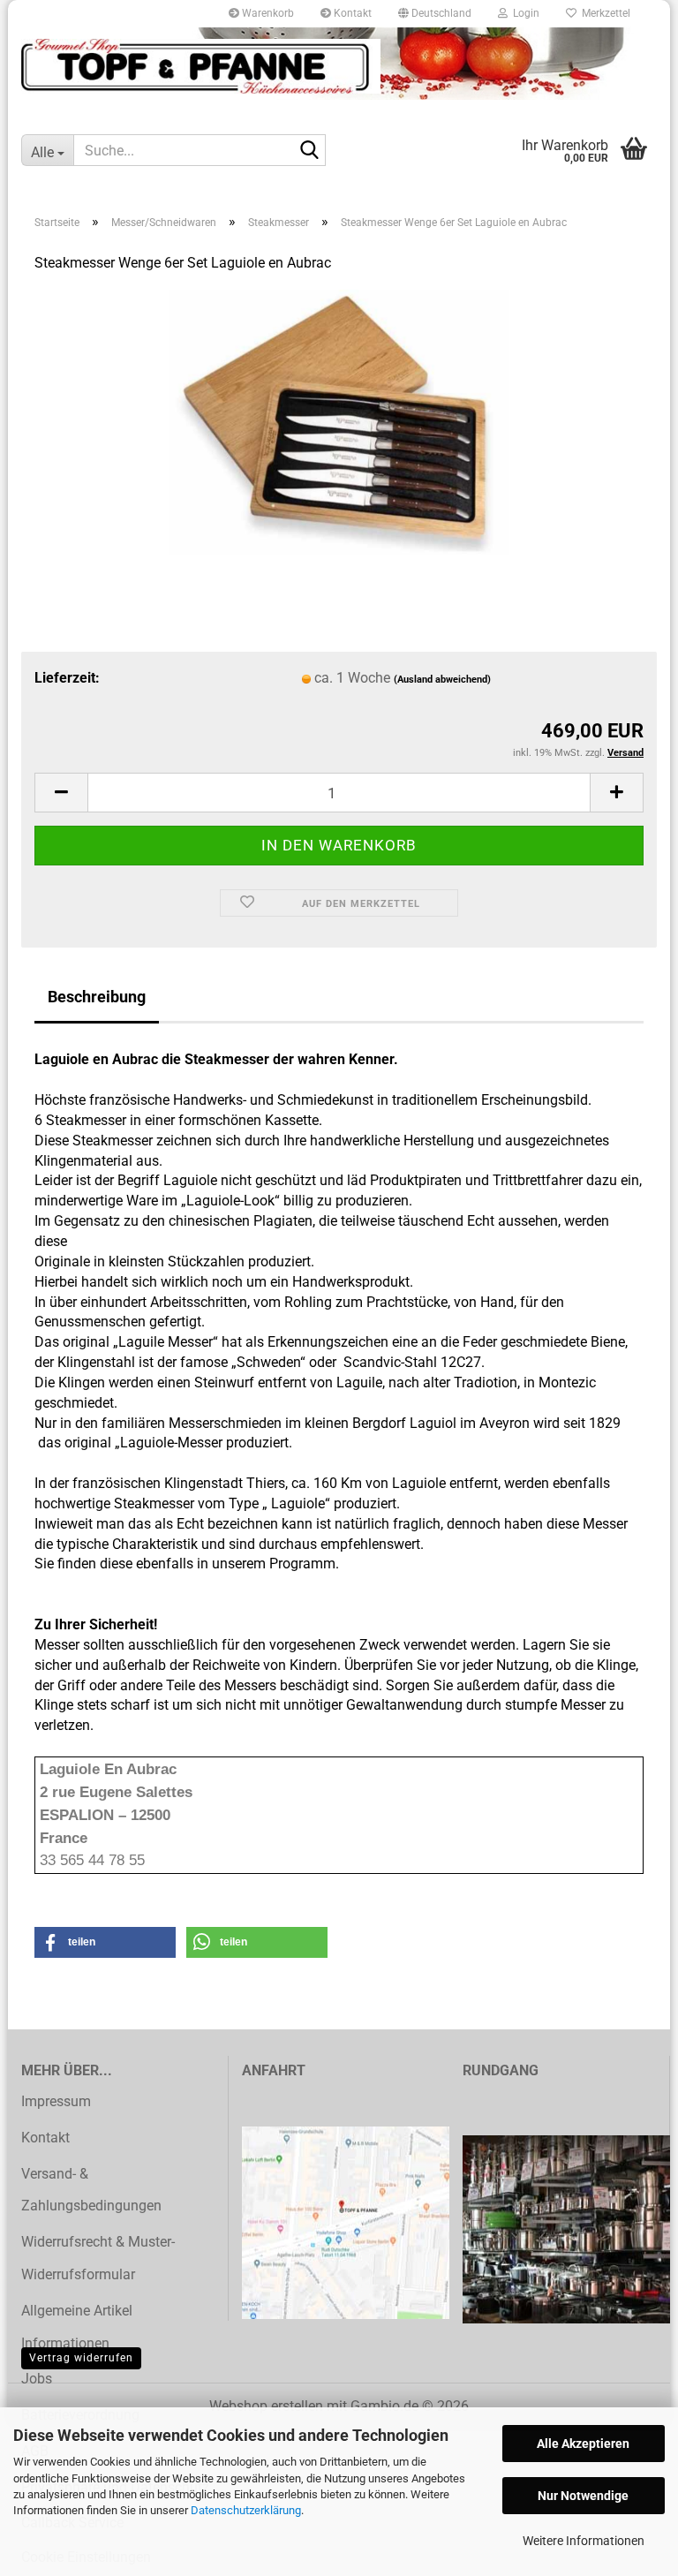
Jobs (37, 2379)
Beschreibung (97, 997)
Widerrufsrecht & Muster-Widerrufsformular (98, 2258)
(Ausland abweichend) (442, 680)
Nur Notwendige (583, 2496)
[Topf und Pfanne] (201, 66)
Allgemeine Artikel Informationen (77, 2327)
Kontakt (351, 13)
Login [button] (524, 13)
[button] (435, 13)
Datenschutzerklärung (246, 2510)
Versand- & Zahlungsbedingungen (91, 2190)
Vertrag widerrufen (81, 2358)
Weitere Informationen (584, 2541)
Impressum (56, 2101)
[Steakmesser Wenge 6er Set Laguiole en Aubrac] (339, 421)
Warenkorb (267, 13)
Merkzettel (603, 13)
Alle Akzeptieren (583, 2444)
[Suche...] (309, 151)
